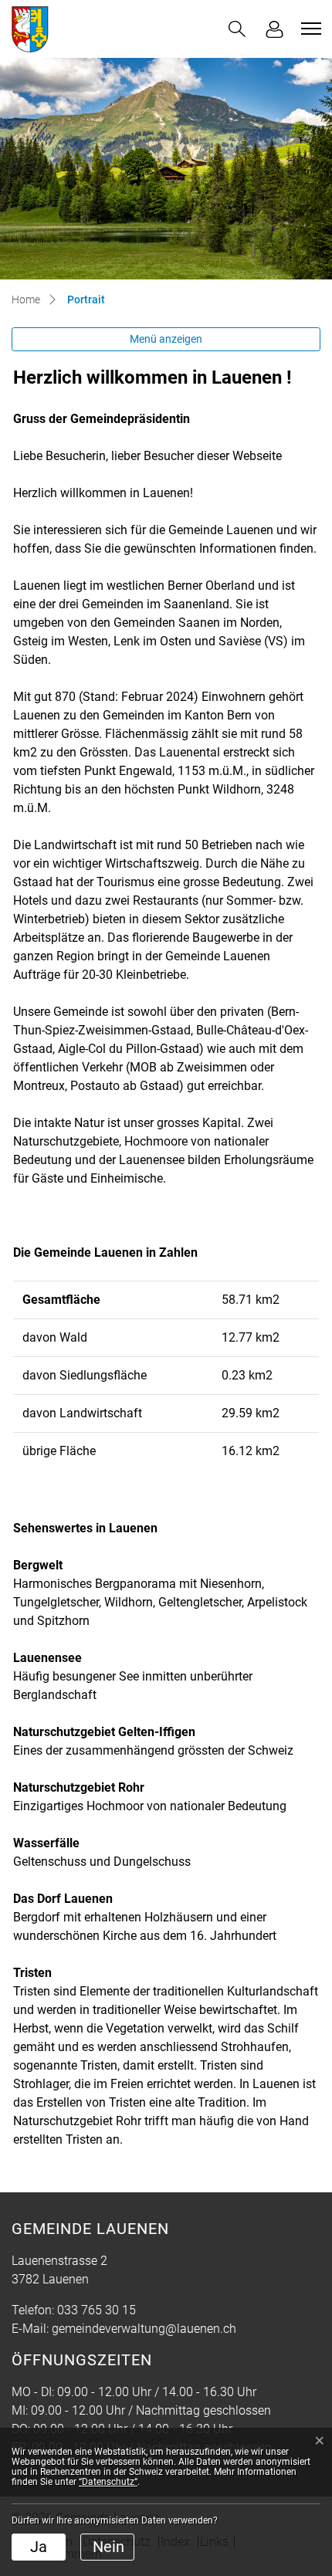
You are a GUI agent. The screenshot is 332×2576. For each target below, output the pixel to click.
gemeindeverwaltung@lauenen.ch (144, 2329)
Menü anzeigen (166, 339)
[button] (237, 29)
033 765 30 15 (97, 2310)
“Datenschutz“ (108, 2482)
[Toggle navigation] (309, 29)
